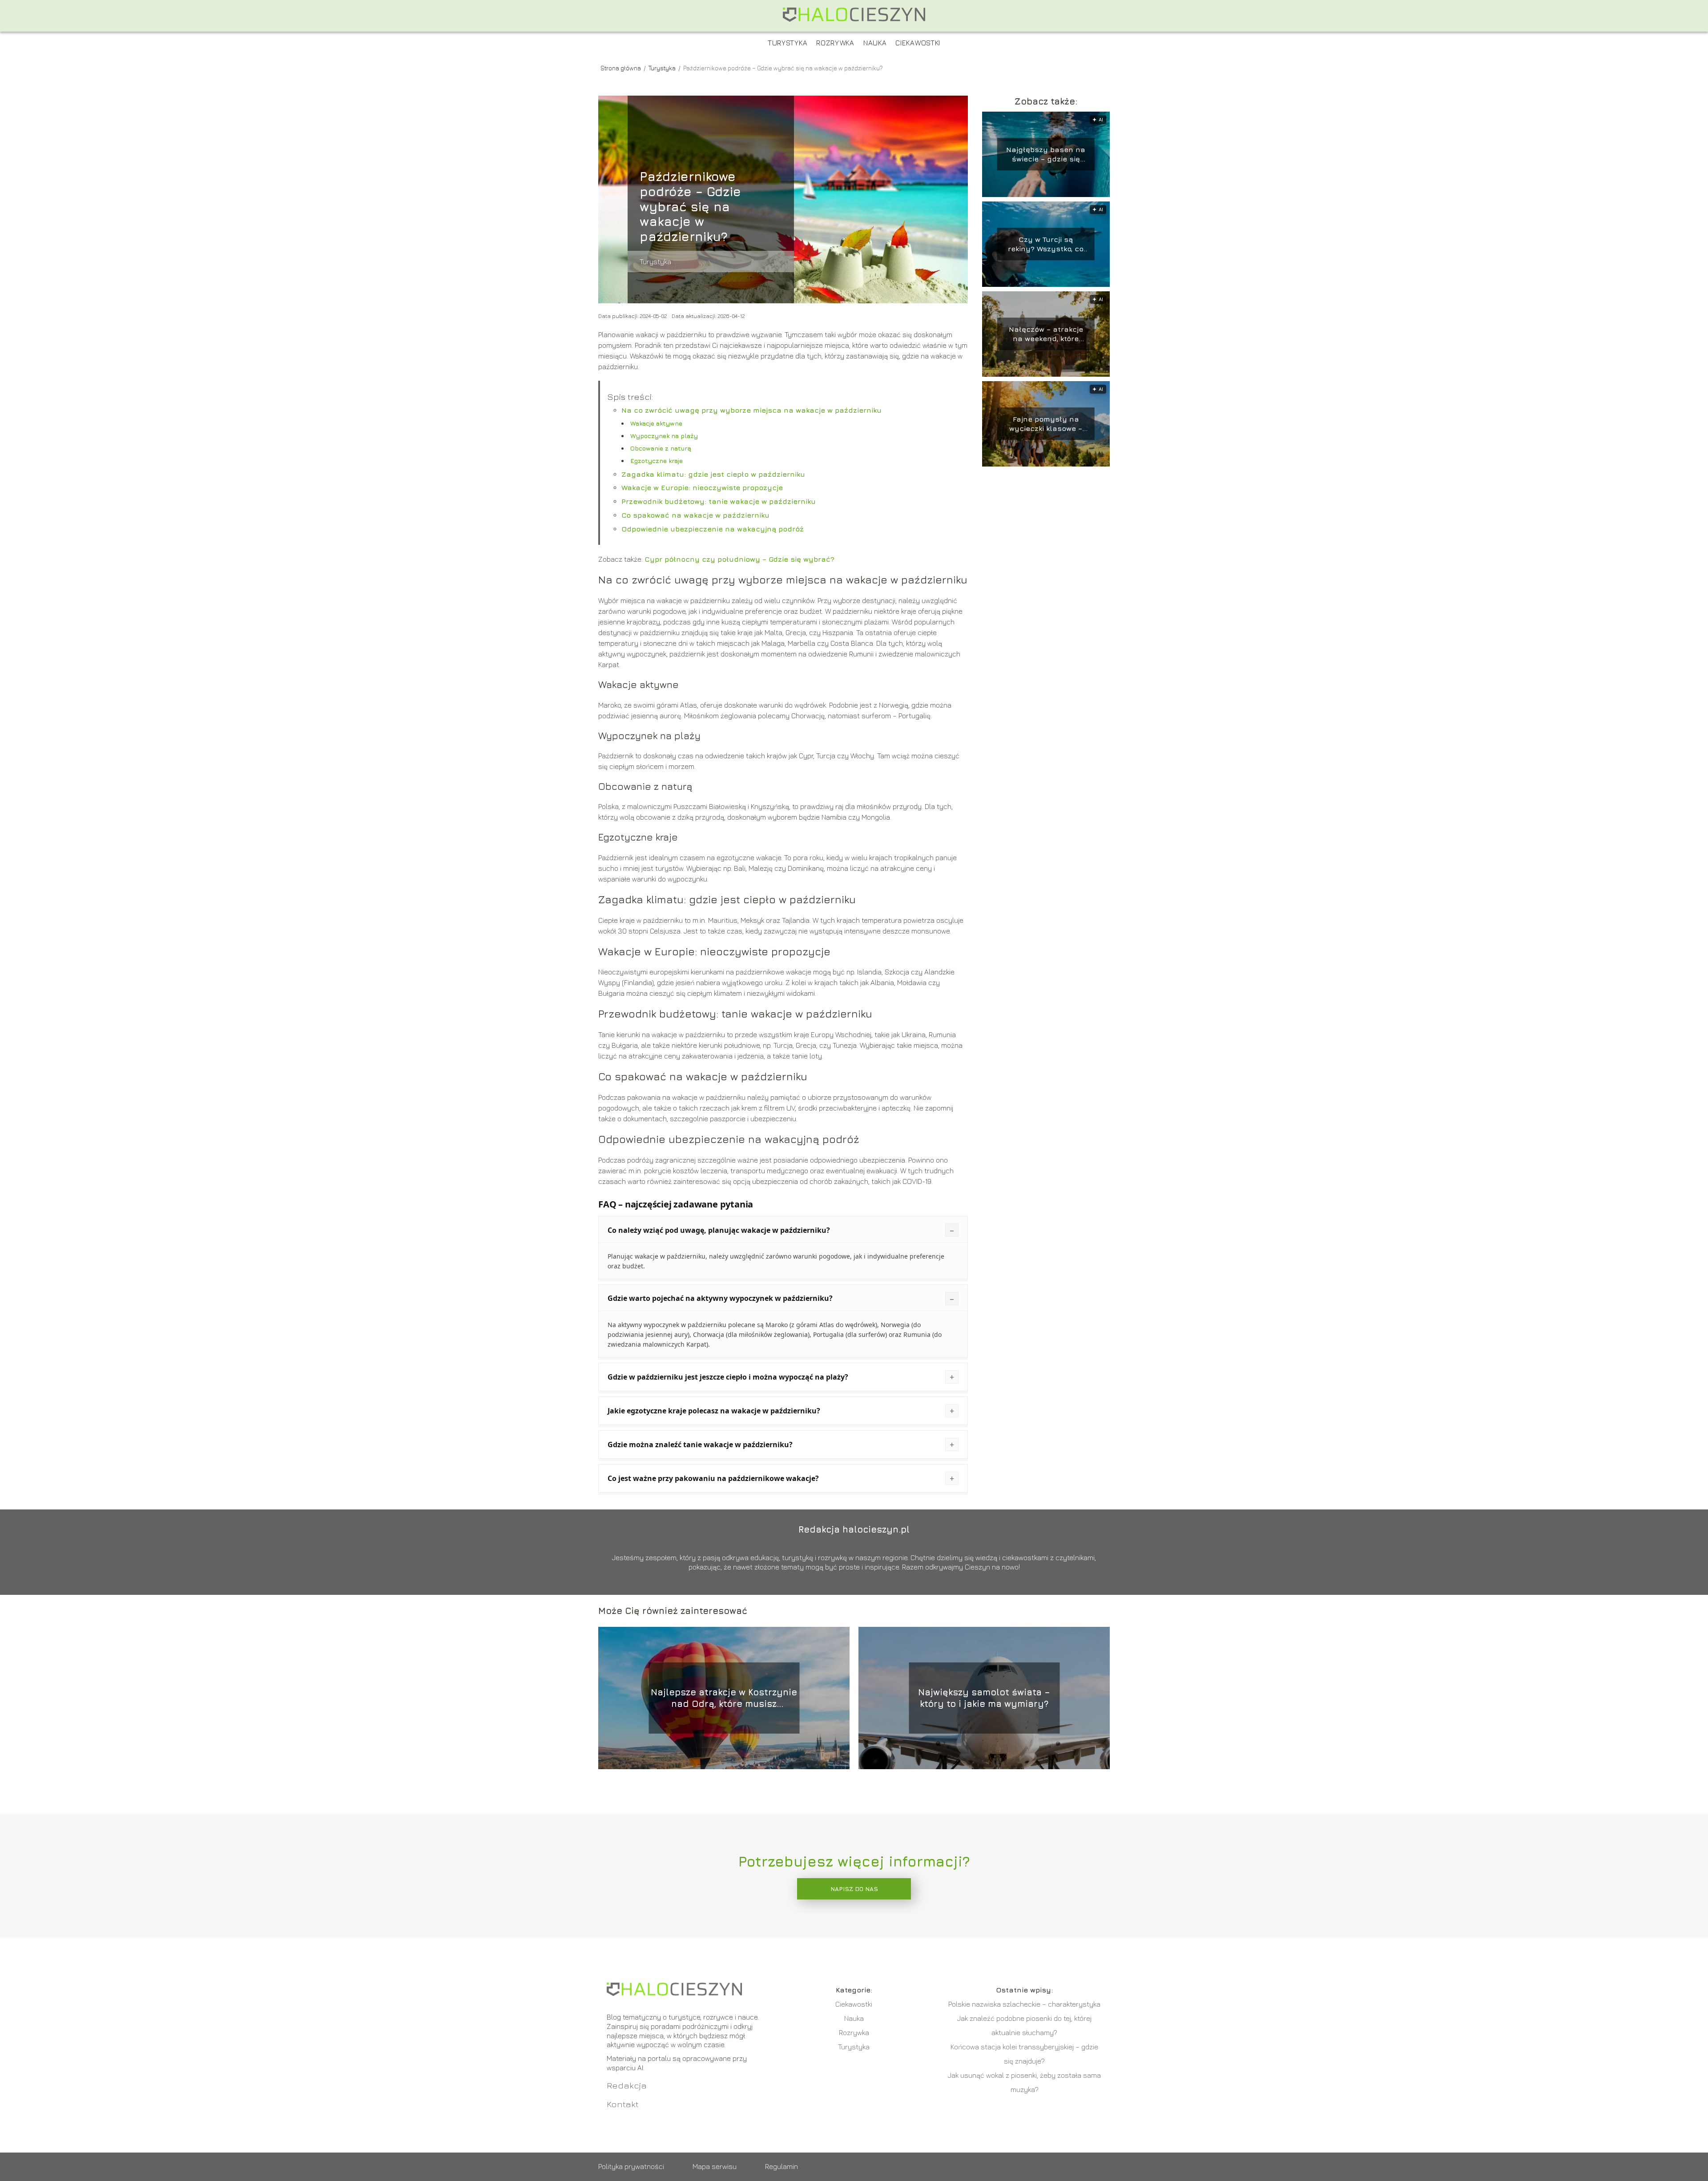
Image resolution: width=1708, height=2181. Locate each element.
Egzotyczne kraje (657, 461)
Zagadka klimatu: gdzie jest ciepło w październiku (713, 474)
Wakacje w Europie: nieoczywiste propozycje (702, 487)
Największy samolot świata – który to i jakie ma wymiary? (984, 1698)
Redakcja (627, 2085)
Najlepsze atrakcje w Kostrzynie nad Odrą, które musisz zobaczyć (724, 1698)
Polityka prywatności (631, 2166)
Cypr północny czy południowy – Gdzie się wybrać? (739, 559)
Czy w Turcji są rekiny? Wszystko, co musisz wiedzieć (1046, 244)
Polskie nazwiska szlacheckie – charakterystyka (1024, 2004)
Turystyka (788, 43)
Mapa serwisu (715, 2166)
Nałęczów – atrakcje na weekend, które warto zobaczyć (1046, 334)
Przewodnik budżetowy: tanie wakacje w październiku (719, 501)
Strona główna (621, 68)
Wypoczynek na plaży (664, 436)
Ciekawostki (918, 43)
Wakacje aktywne (656, 423)
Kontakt (623, 2104)
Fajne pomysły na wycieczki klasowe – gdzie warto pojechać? (1046, 424)
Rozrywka (835, 43)
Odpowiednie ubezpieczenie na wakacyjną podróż (713, 529)
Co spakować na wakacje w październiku (695, 515)
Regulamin (781, 2166)
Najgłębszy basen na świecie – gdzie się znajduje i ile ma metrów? (1046, 155)
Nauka (875, 43)
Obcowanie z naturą (661, 448)
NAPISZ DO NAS (854, 1889)
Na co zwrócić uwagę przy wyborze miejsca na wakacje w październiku (751, 410)
